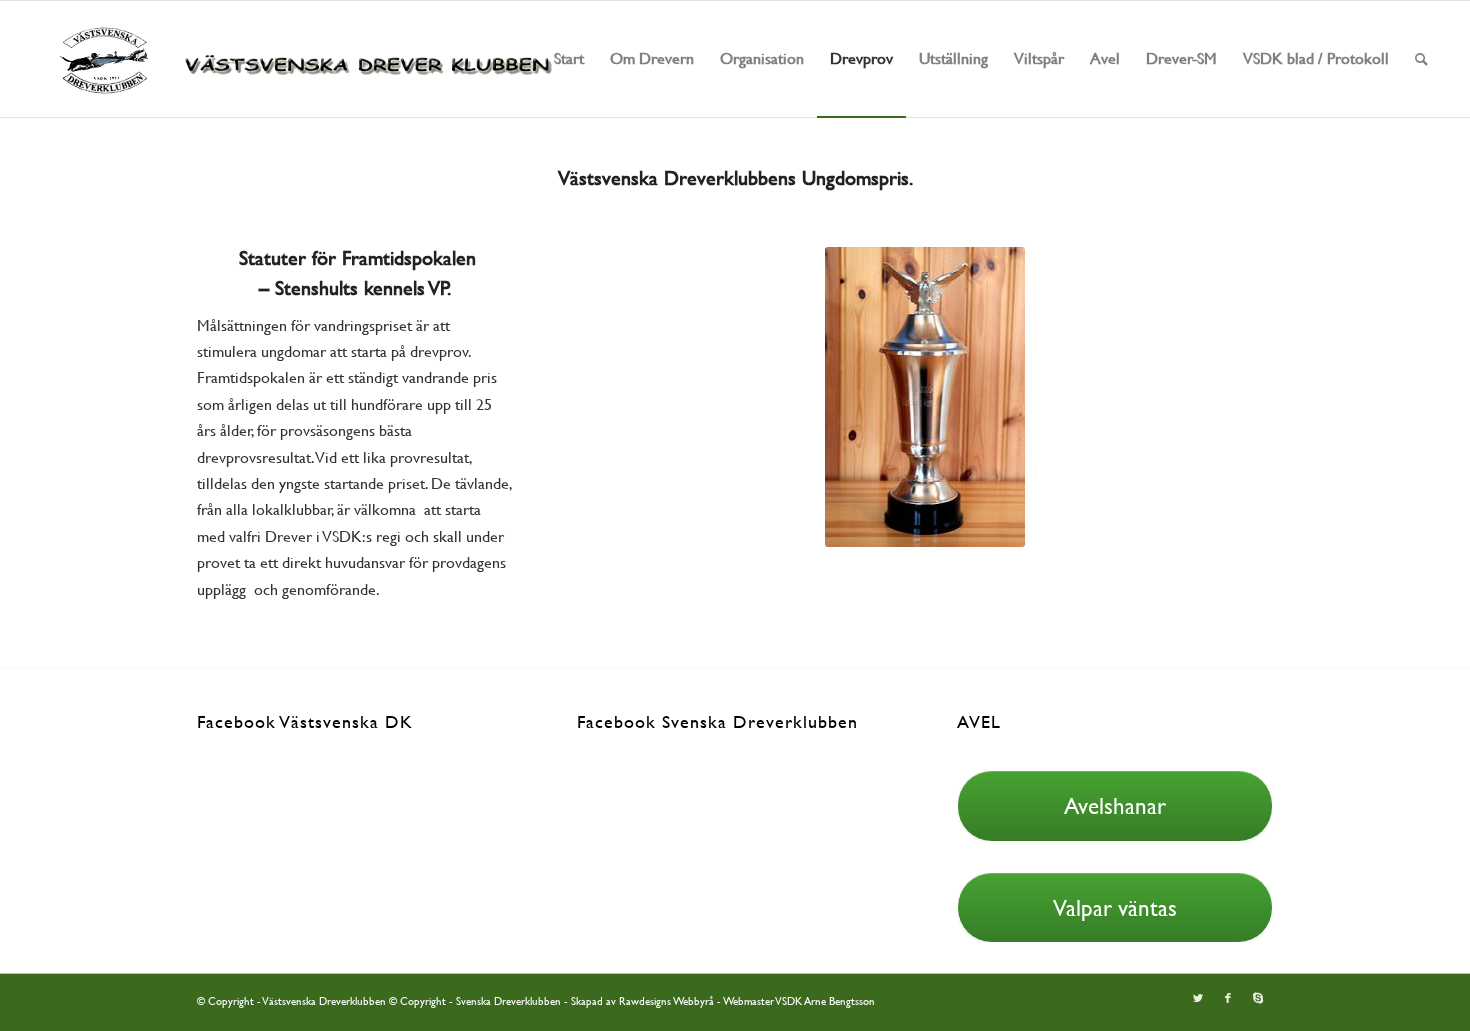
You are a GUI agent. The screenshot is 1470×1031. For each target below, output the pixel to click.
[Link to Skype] (1258, 999)
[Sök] (1421, 59)
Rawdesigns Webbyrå (666, 1001)
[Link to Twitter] (1198, 999)
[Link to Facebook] (1228, 999)
